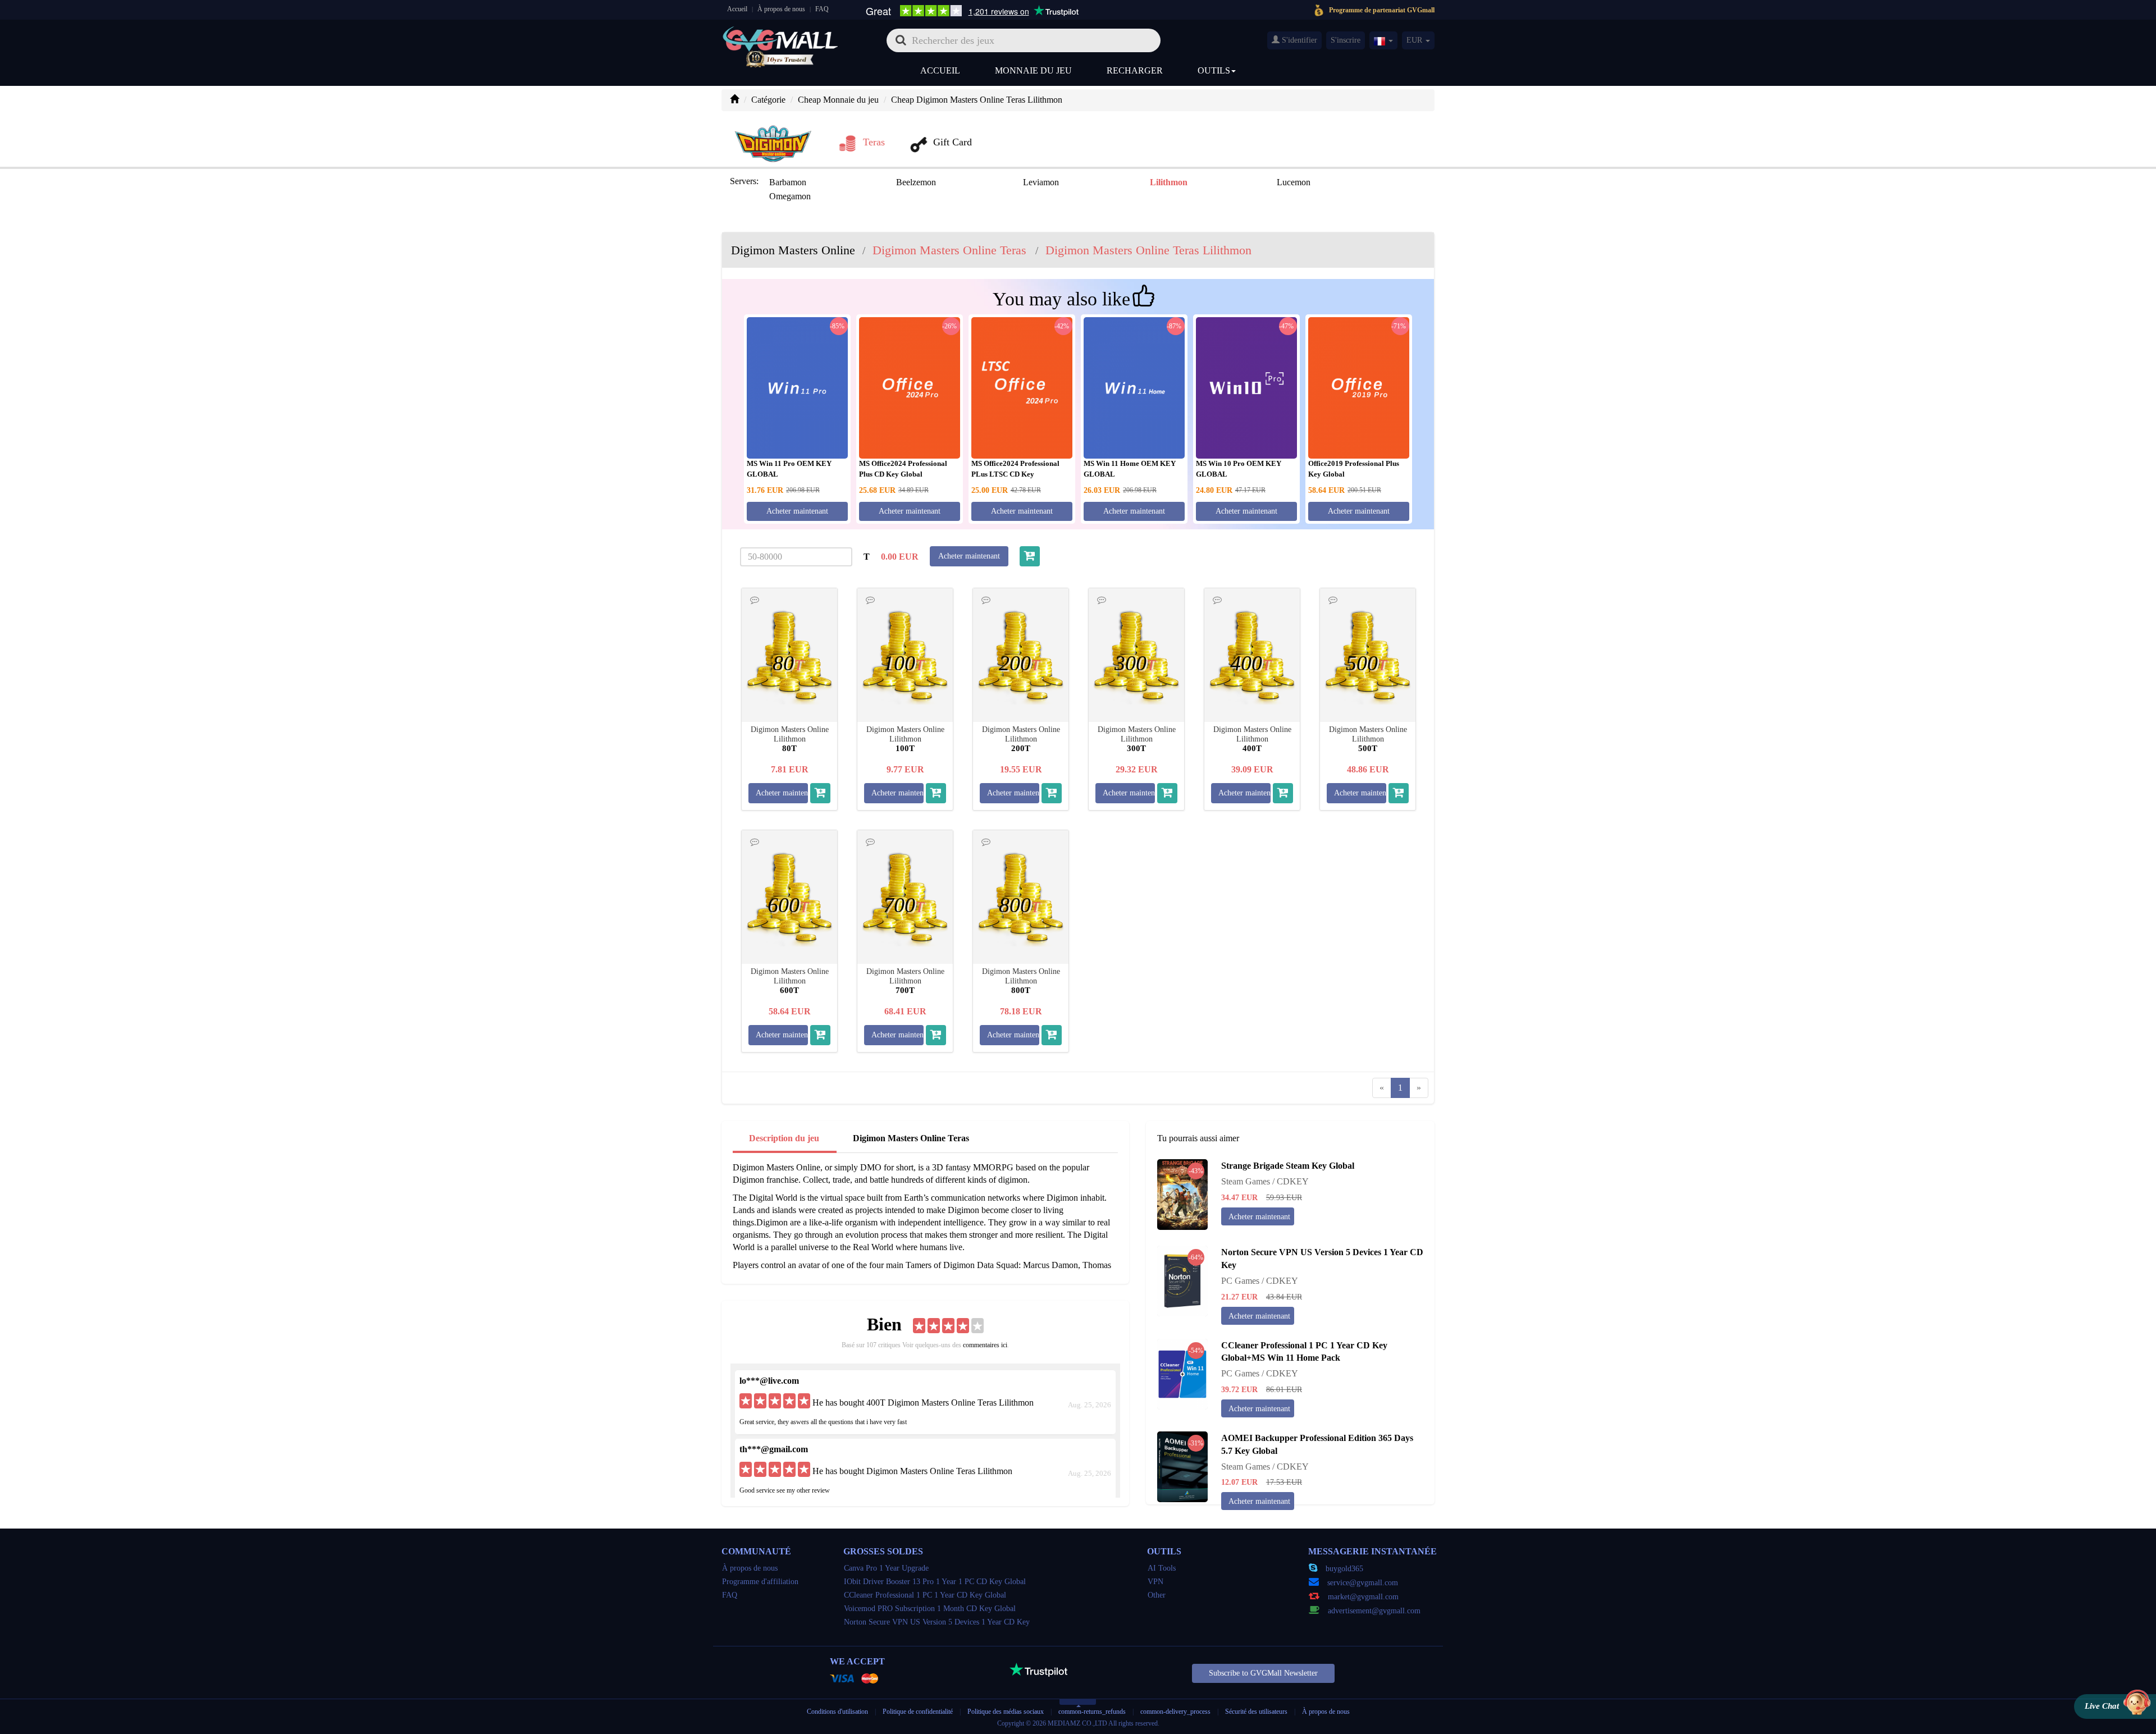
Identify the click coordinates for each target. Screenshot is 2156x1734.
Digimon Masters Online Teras (911, 1138)
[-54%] (1182, 1373)
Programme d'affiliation (760, 1582)
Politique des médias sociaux (1006, 1712)
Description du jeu (784, 1138)
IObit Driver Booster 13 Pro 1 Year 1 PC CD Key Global (935, 1582)
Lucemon (1294, 182)
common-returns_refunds (1092, 1712)
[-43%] (1182, 1194)
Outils (1214, 70)
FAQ (822, 9)
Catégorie (768, 100)
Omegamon (790, 196)
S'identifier (1298, 40)
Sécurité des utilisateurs (1256, 1712)
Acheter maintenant (797, 511)
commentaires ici (985, 1345)
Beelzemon (916, 182)
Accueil (737, 9)
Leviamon (1041, 182)
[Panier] (1030, 556)
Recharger (1135, 70)
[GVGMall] (780, 37)
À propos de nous (781, 9)
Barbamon (788, 182)
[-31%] (1182, 1466)
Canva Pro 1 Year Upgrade (886, 1568)
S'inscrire (1346, 40)
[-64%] (1182, 1280)
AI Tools (1162, 1568)
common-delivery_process (1175, 1712)
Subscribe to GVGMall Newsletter (1263, 1673)
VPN (1155, 1582)
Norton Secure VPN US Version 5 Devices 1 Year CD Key (937, 1622)
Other (1157, 1595)
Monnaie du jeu (1033, 70)
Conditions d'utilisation (837, 1712)
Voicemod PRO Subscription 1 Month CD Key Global (930, 1609)
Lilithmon (1169, 182)
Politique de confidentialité (919, 1712)
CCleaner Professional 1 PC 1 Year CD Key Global (925, 1595)
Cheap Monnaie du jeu (838, 100)
